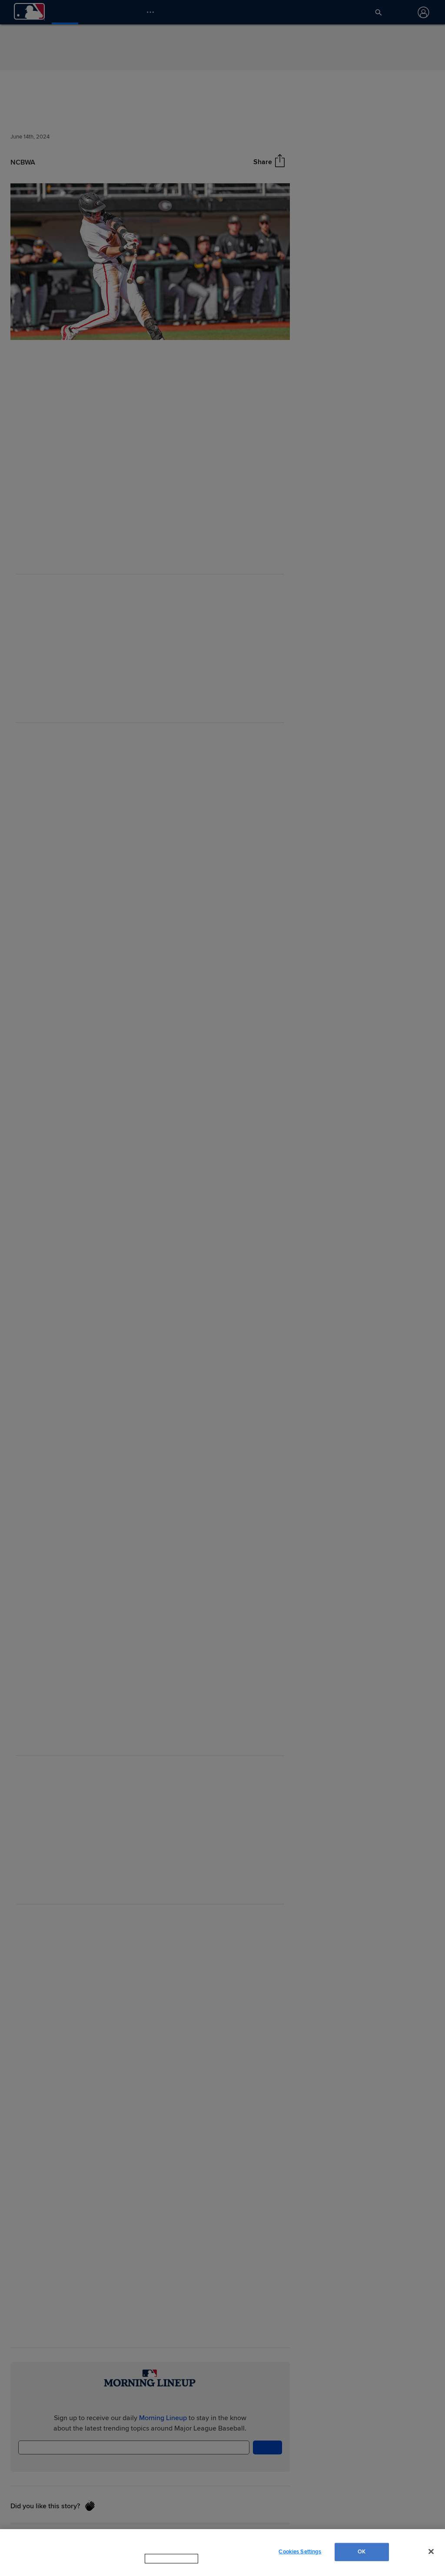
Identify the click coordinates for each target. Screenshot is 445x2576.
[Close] (431, 2556)
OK (362, 2556)
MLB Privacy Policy (159, 2567)
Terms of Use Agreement (226, 2567)
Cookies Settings (300, 2556)
